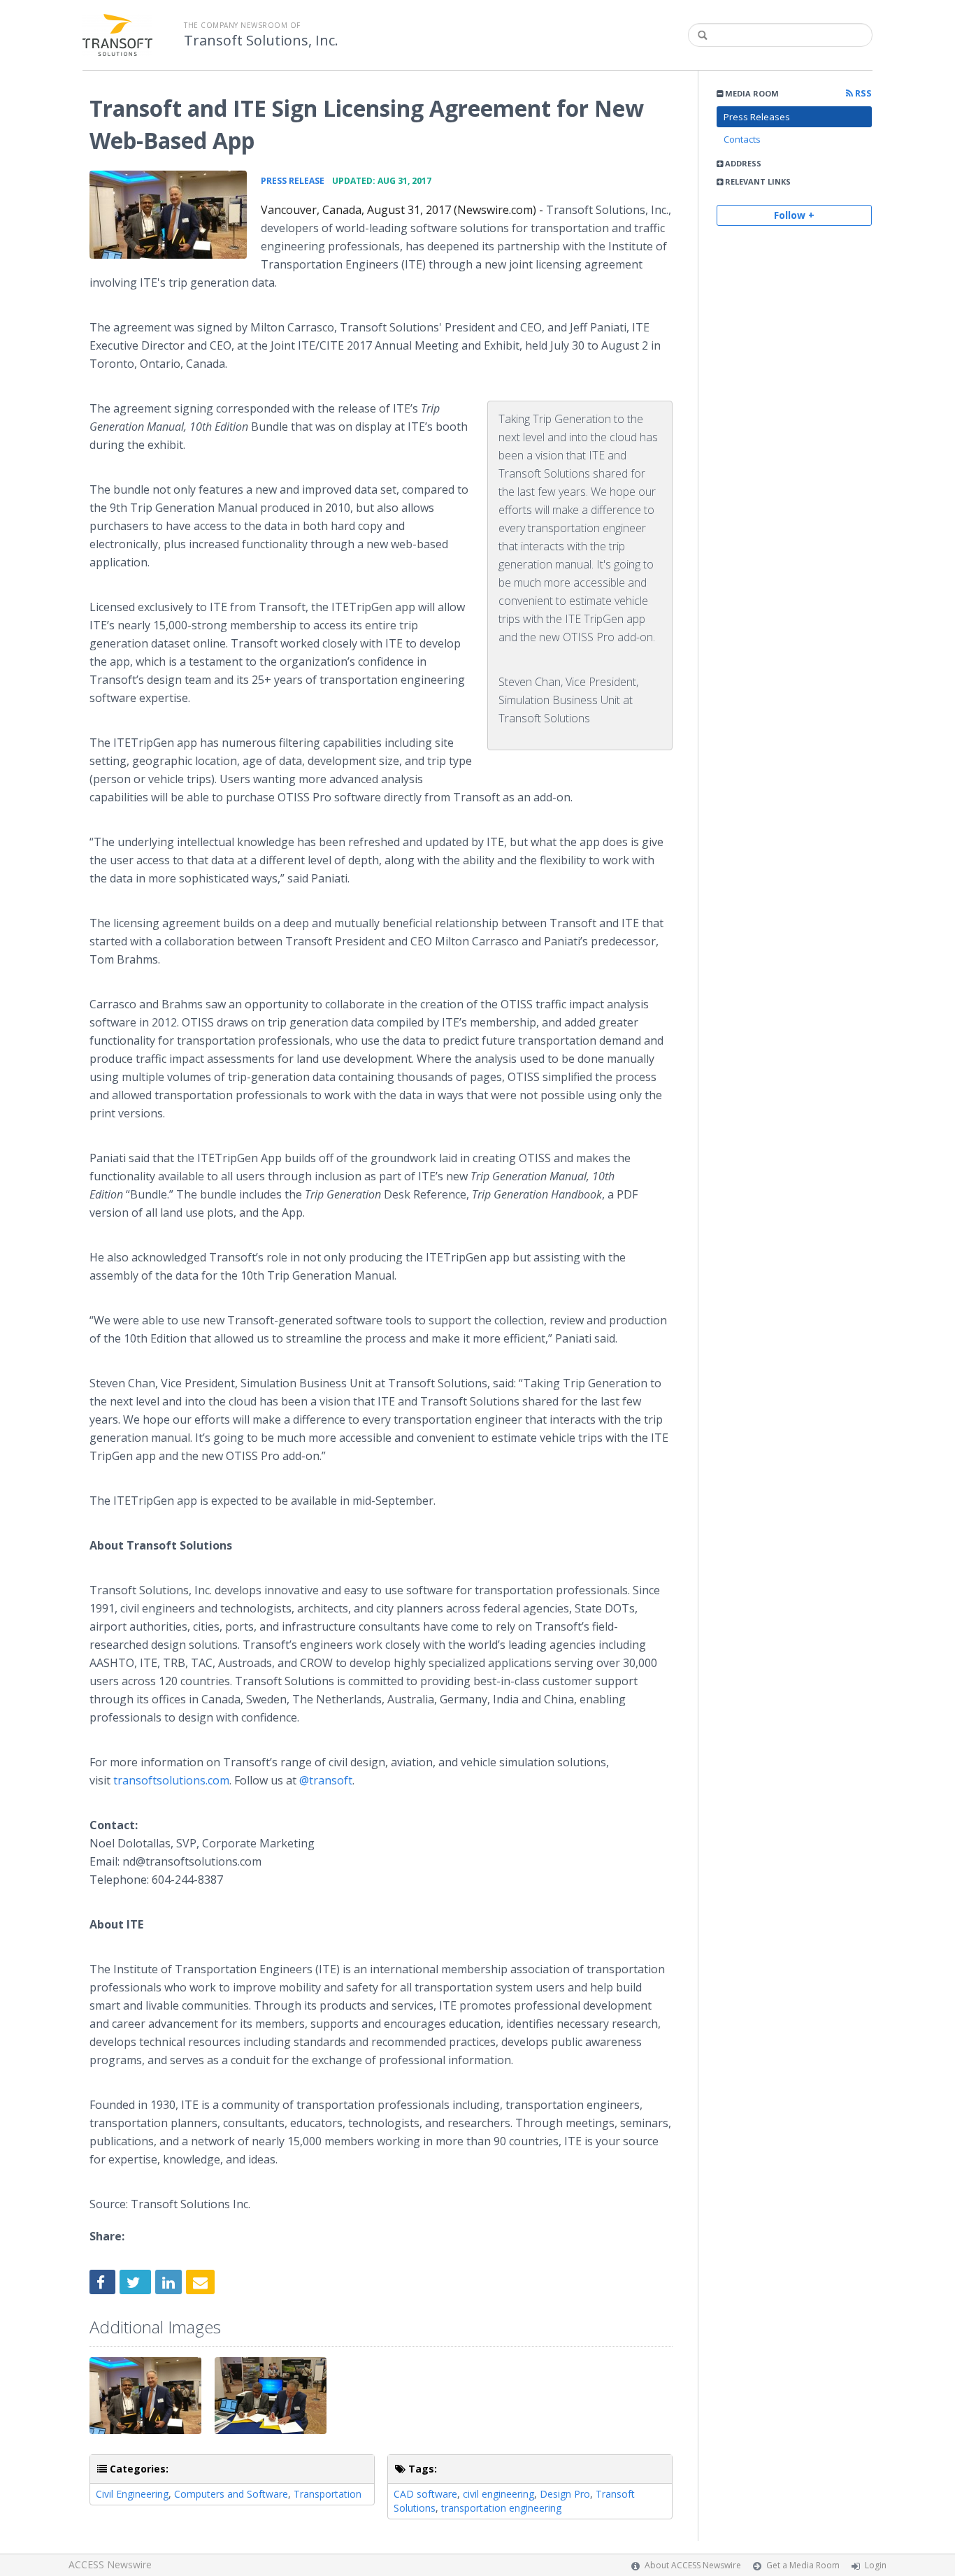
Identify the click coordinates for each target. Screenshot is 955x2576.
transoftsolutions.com (171, 1780)
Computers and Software (231, 2494)
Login (876, 2565)
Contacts (742, 139)
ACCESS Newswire (110, 2564)
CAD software (425, 2494)
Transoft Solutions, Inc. (261, 41)
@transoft (326, 1780)
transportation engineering (501, 2508)
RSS (862, 93)
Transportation (328, 2494)
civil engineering (498, 2494)
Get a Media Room (803, 2565)
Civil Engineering (132, 2494)
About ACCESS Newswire (693, 2565)
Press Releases (757, 117)
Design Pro (565, 2494)
